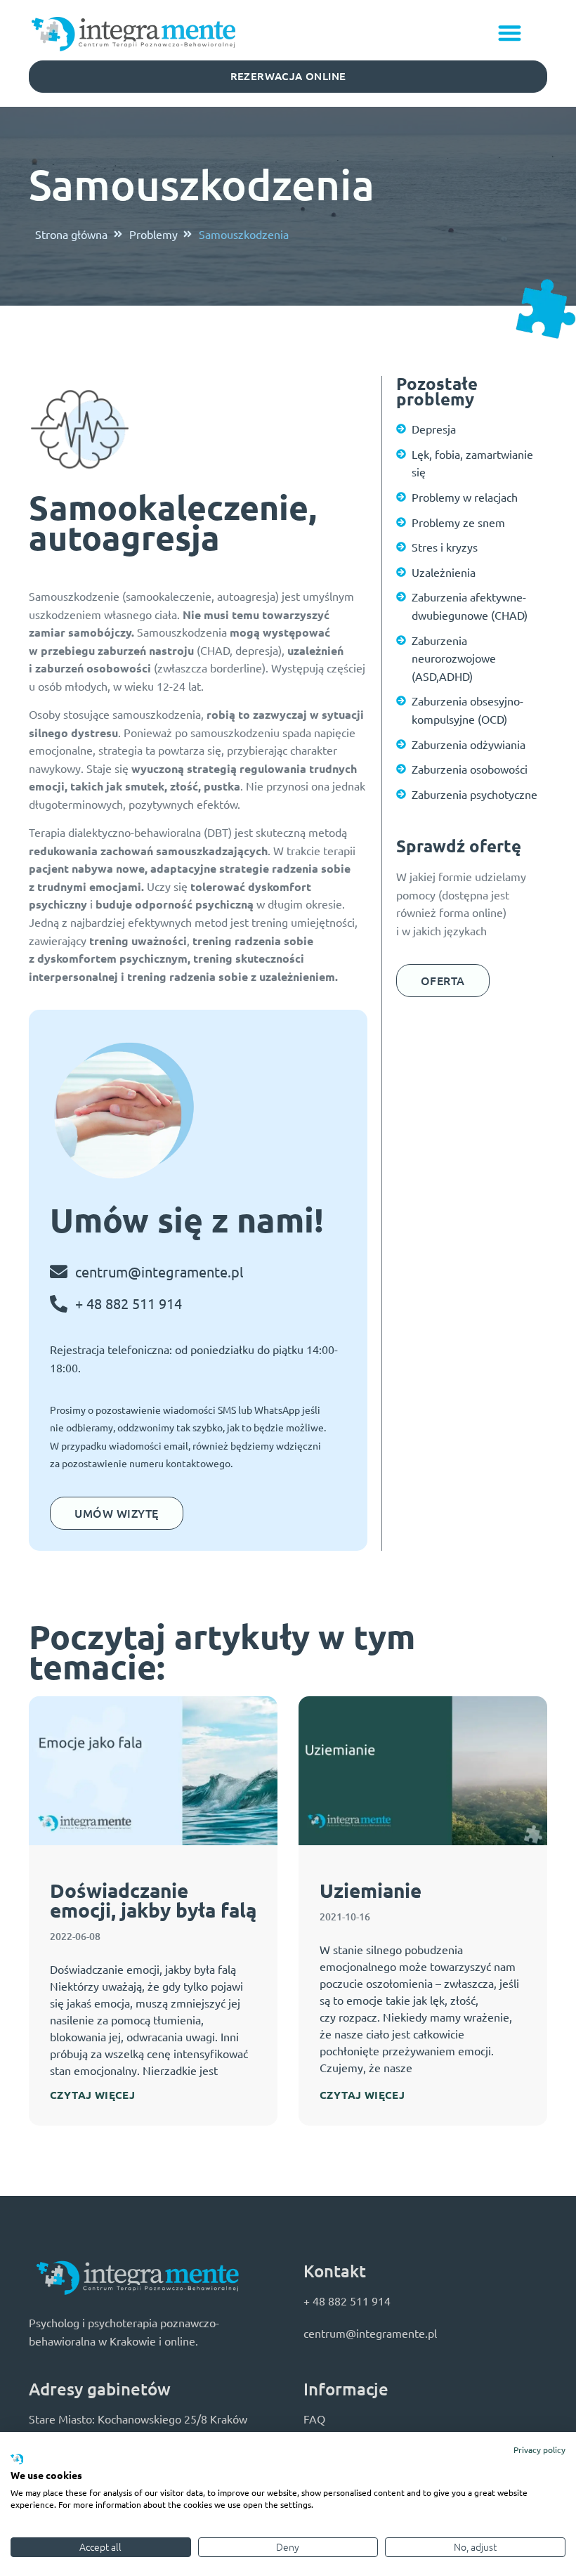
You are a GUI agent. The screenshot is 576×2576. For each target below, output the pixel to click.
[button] (510, 33)
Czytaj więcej (92, 2095)
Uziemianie (371, 1890)
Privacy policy (539, 2450)
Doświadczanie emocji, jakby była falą (153, 1900)
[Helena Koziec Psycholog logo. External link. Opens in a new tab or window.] (17, 2460)
